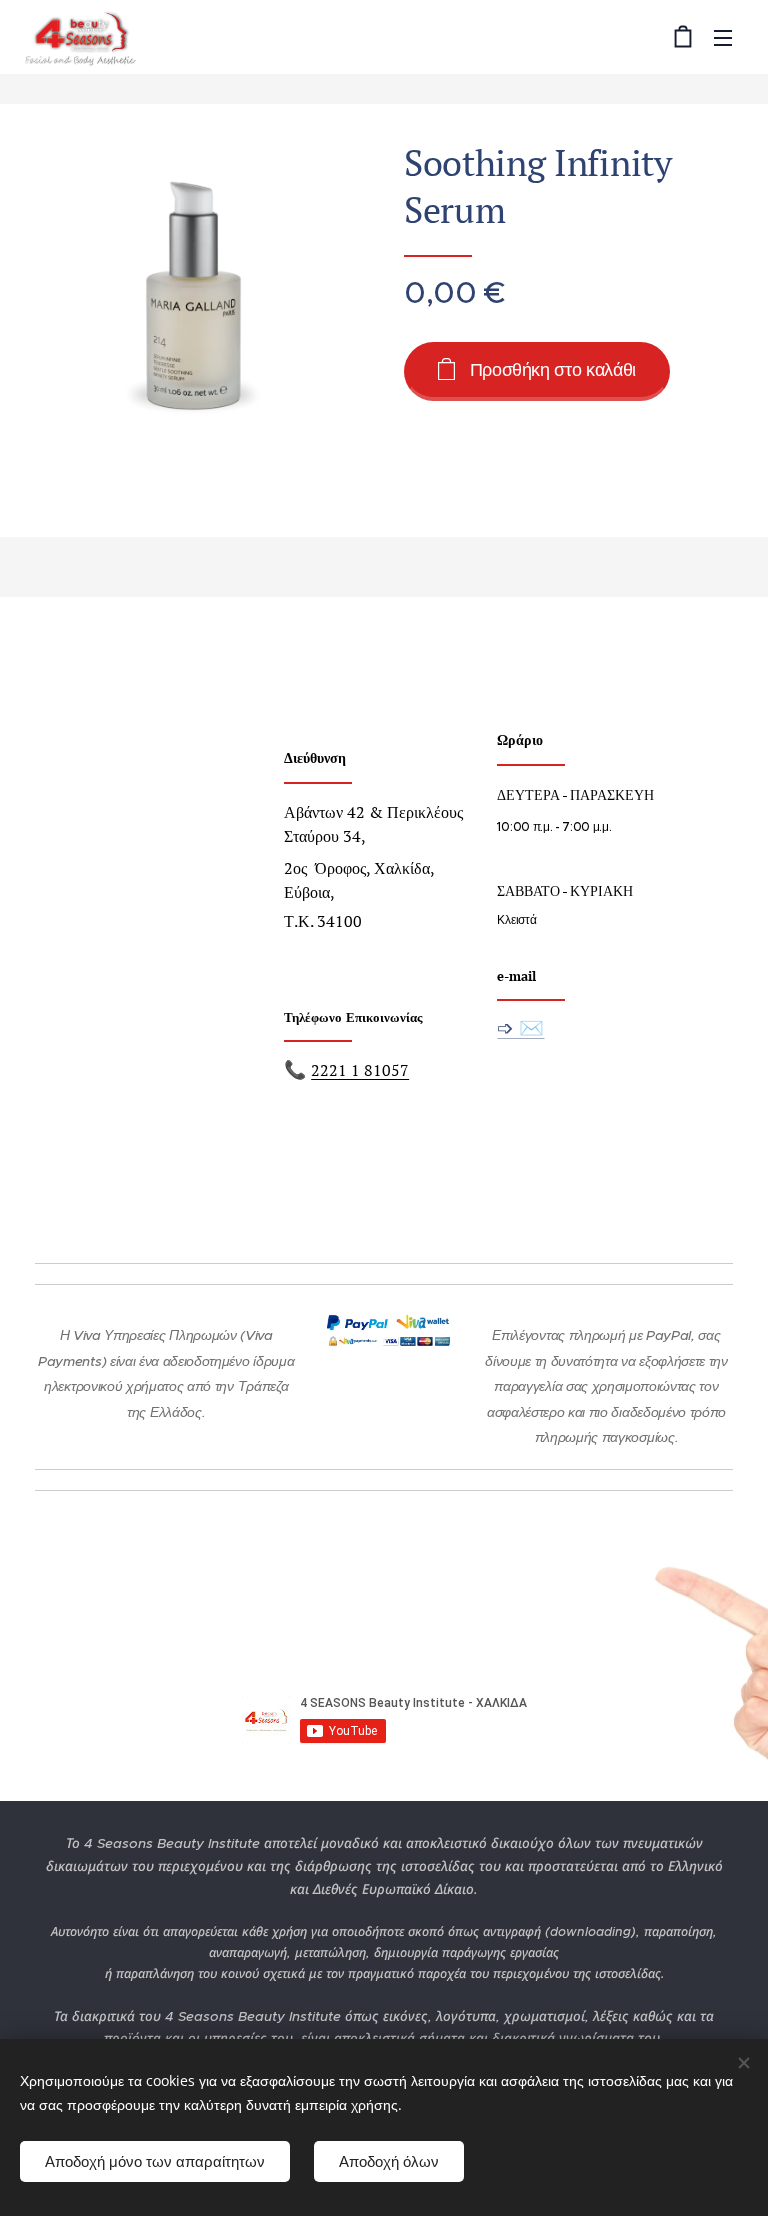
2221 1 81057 (360, 1070)
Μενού (723, 37)
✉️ (531, 1027)
